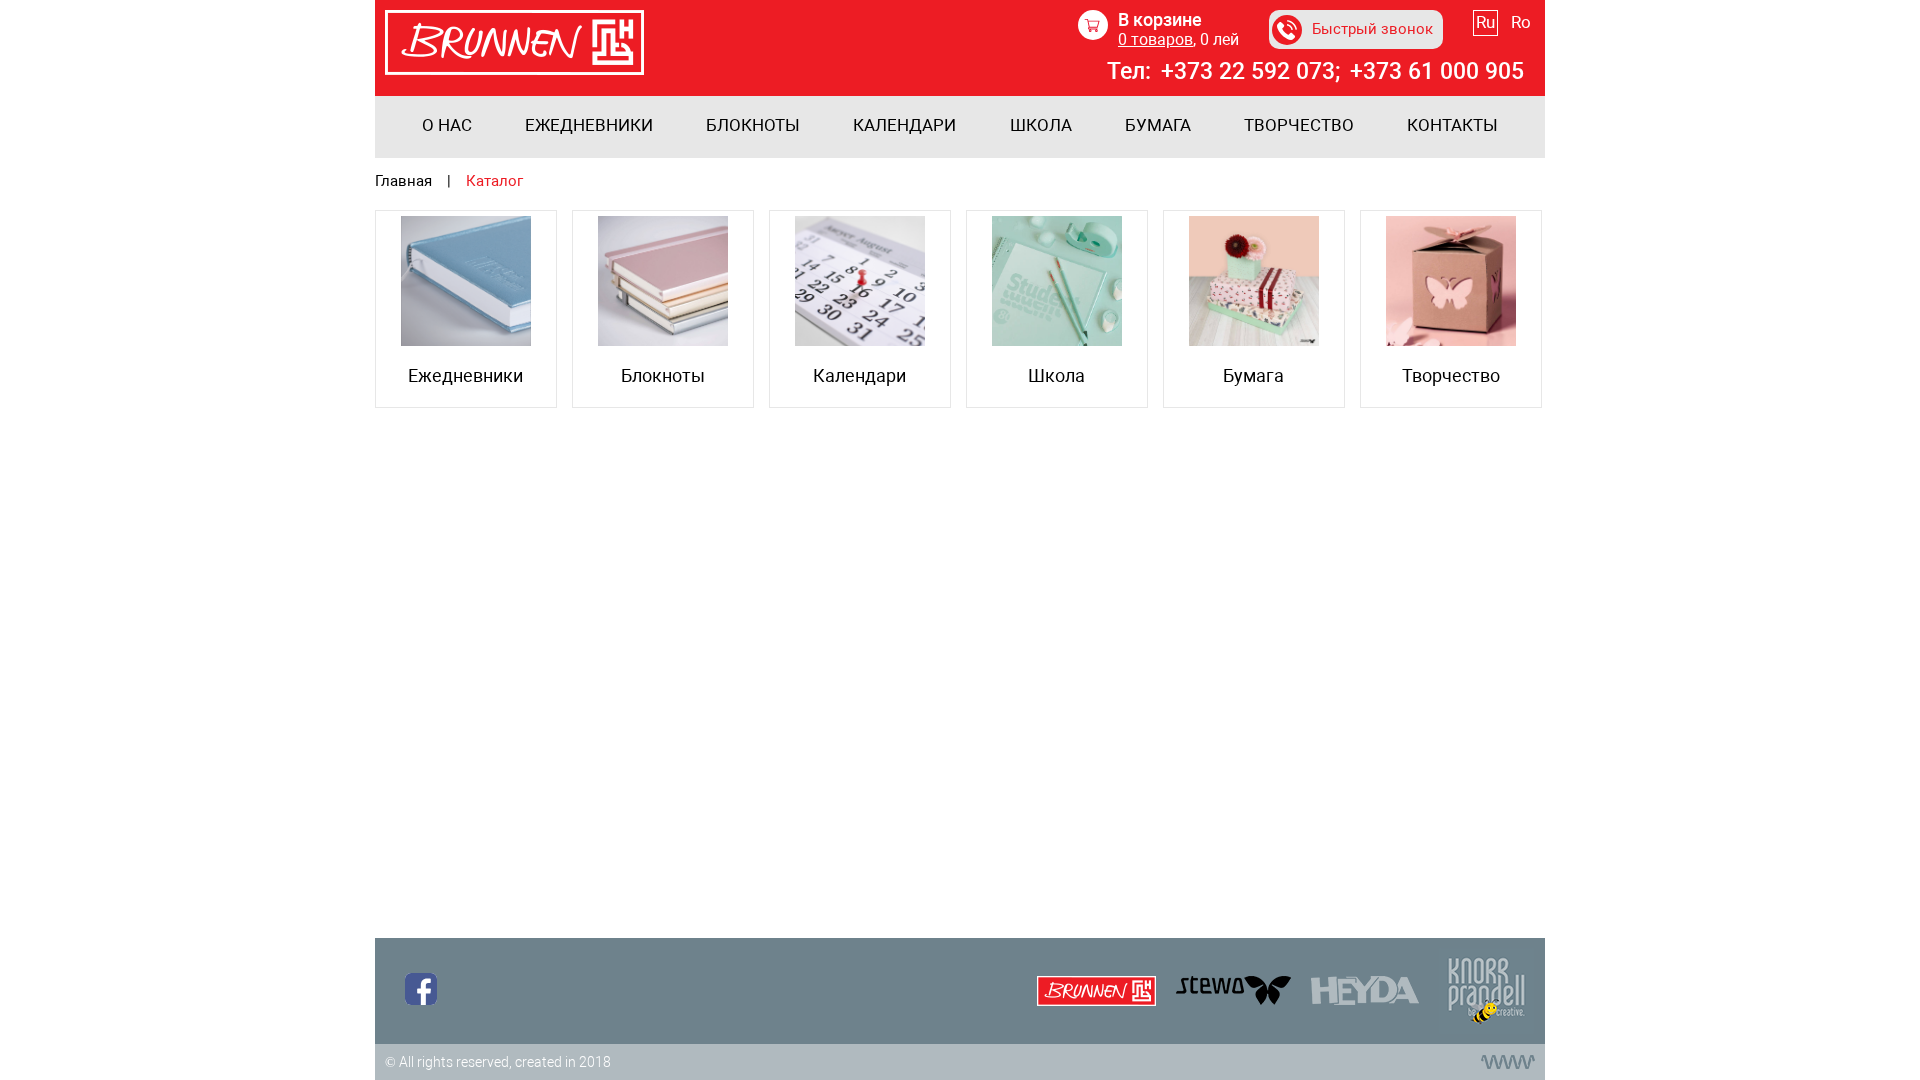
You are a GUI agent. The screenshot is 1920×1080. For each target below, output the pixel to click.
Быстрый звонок (1372, 29)
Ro (1521, 22)
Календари (904, 125)
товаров (1155, 39)
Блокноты (753, 125)
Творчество (1299, 125)
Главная (403, 181)
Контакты (1452, 125)
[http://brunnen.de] (1096, 991)
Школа (1041, 125)
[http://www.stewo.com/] (1233, 990)
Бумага (1158, 125)
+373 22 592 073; (1250, 72)
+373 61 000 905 (1437, 72)
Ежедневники (589, 125)
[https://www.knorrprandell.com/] (1365, 990)
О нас (447, 125)
